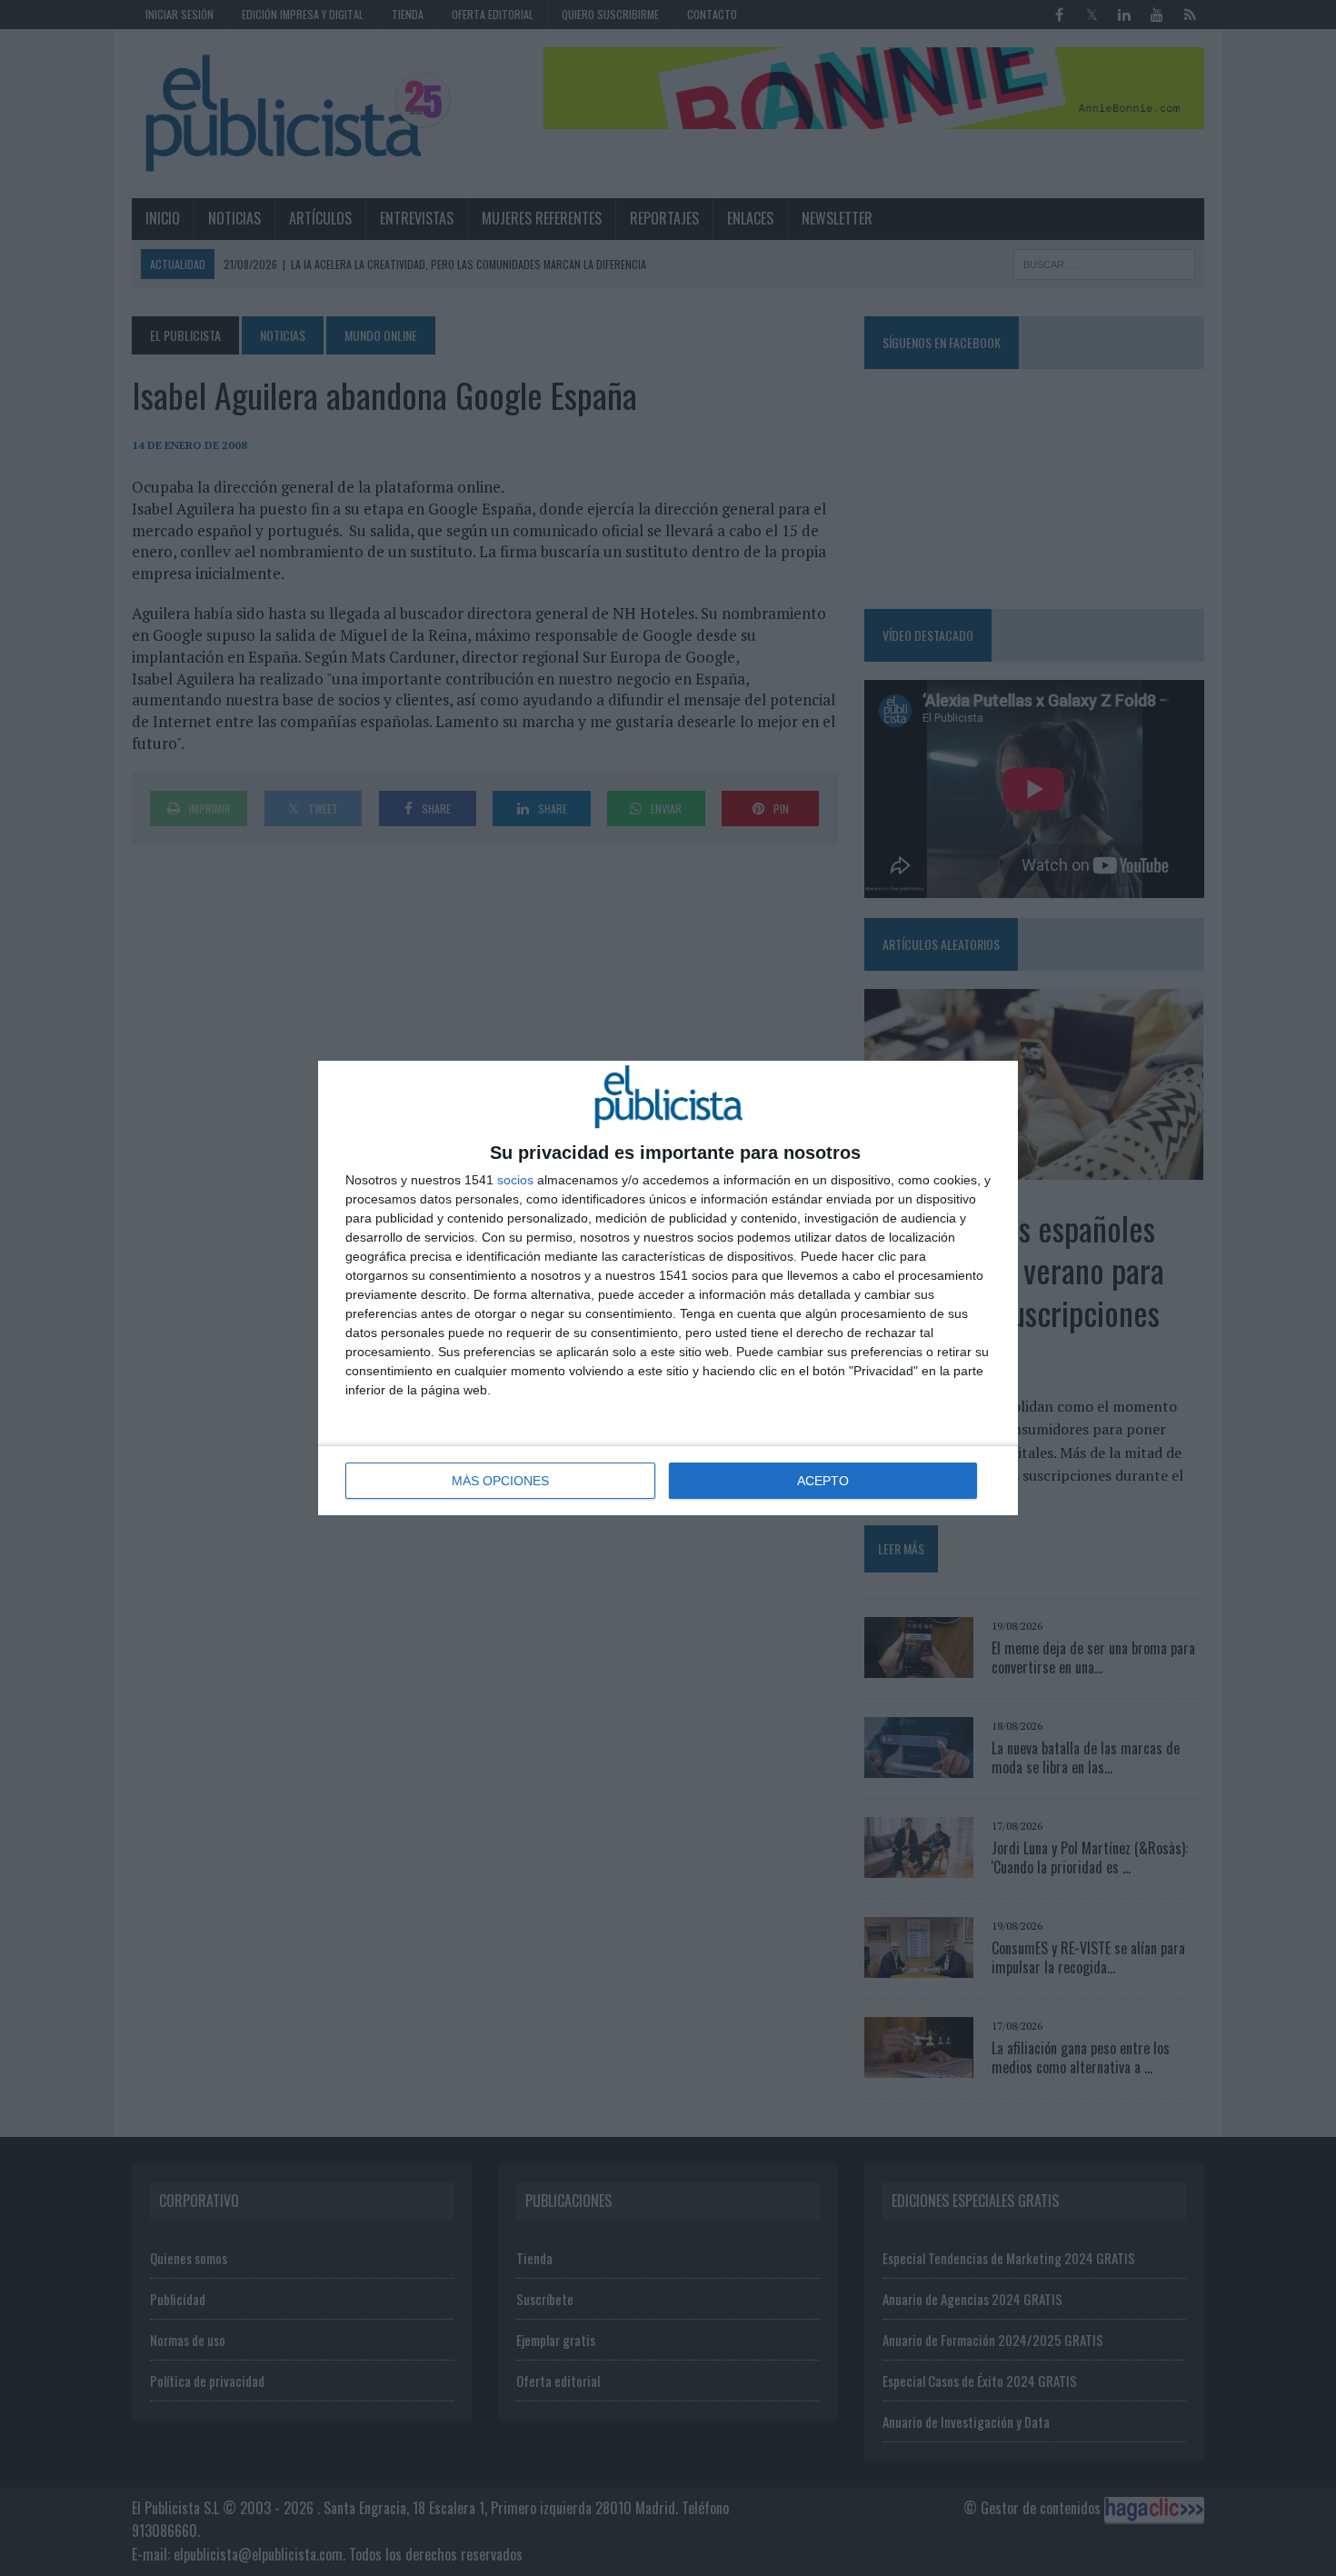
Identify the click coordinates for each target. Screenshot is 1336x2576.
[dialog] (668, 1288)
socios (515, 1180)
